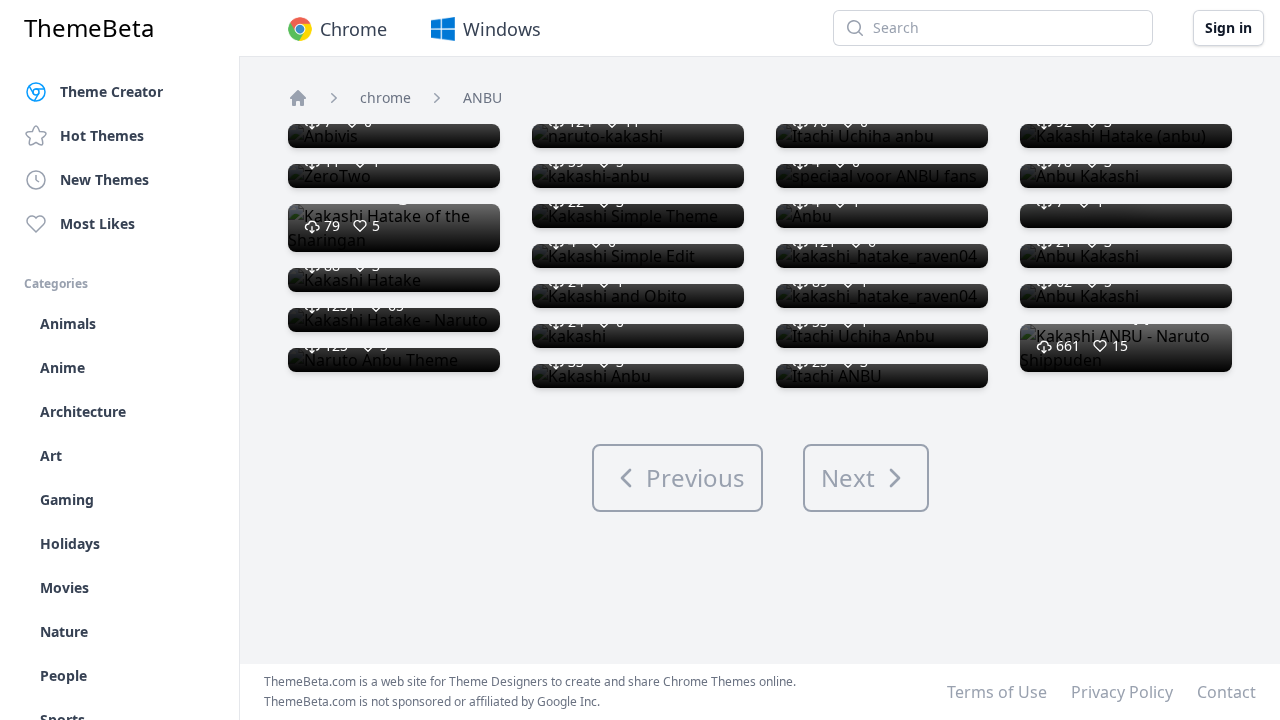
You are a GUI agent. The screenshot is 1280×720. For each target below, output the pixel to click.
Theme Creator (111, 91)
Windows (502, 29)
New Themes (104, 179)
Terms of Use (997, 692)
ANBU (482, 97)
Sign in (1228, 27)
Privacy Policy (1122, 692)
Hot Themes (102, 135)
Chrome (353, 29)
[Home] (298, 98)
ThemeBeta (89, 28)
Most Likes (97, 223)
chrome (385, 97)
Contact (1226, 692)
